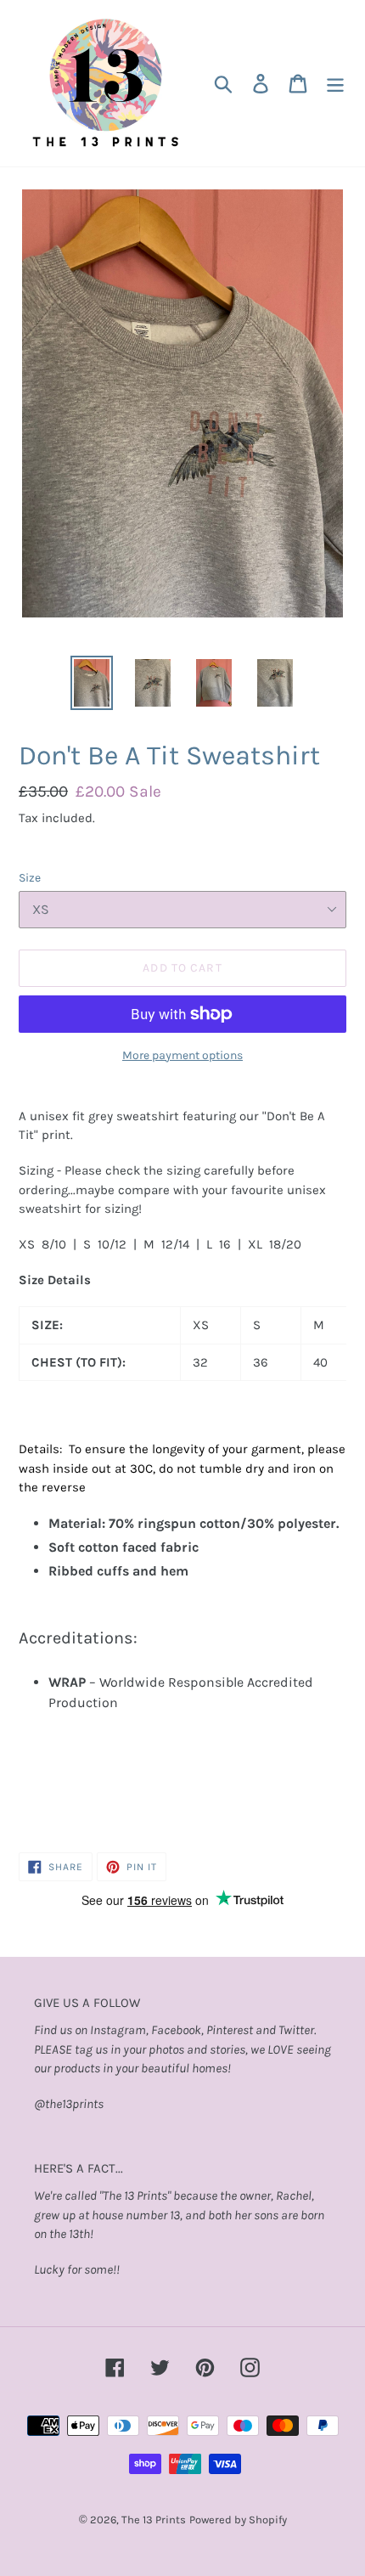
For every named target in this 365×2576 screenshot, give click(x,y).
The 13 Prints (154, 2520)
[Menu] (335, 84)
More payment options (182, 1055)
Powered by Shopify (238, 2520)
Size (30, 878)
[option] (92, 683)
